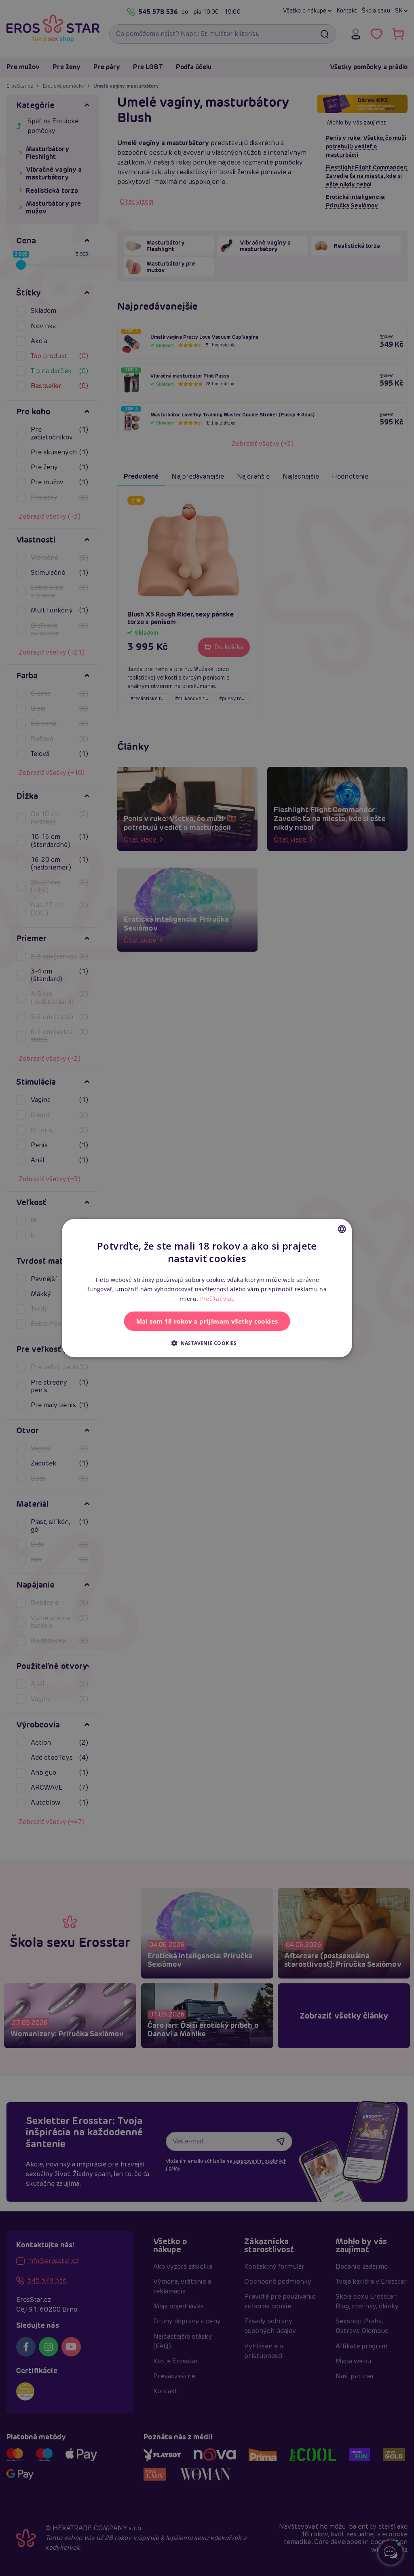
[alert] (207, 1288)
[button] (207, 1343)
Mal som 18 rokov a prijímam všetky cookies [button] (207, 1321)
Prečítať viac (217, 1299)
